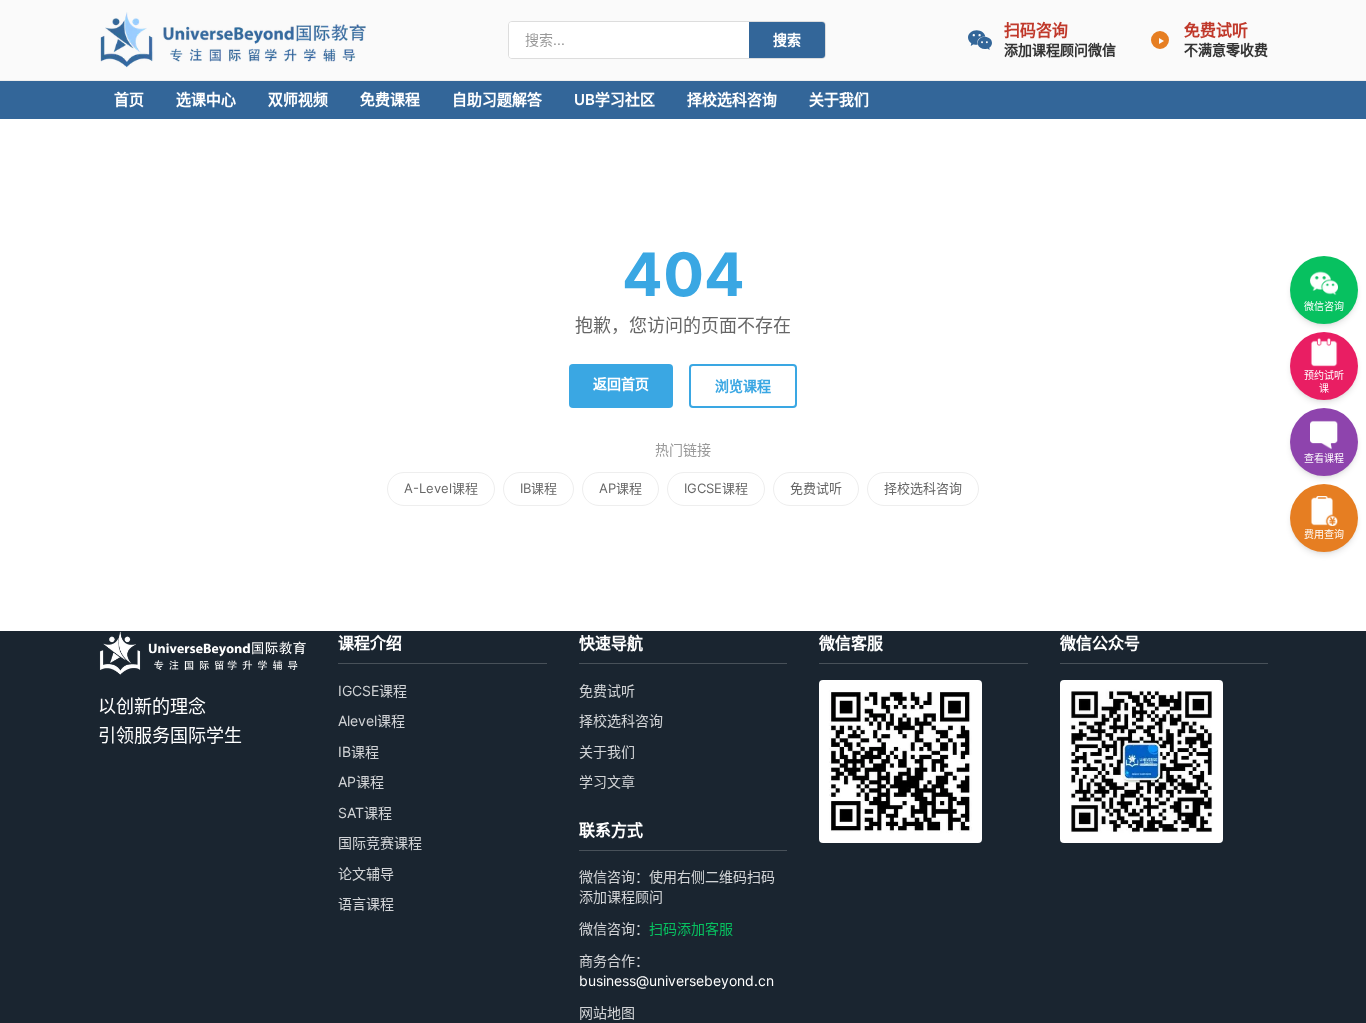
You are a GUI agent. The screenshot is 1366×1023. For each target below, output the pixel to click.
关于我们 (839, 99)
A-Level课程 (441, 488)
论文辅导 (366, 873)
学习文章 (607, 781)
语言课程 (366, 903)
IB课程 (538, 488)
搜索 (787, 39)
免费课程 (390, 99)
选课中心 (206, 99)
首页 (129, 99)
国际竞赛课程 (380, 842)
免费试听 (816, 488)
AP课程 (620, 488)
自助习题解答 (497, 99)
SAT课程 (365, 812)
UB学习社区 (614, 99)
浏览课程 (743, 385)
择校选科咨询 (732, 99)
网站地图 (607, 1012)
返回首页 (621, 383)
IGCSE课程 (716, 488)
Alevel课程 (371, 720)
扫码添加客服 (691, 928)
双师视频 (298, 99)
